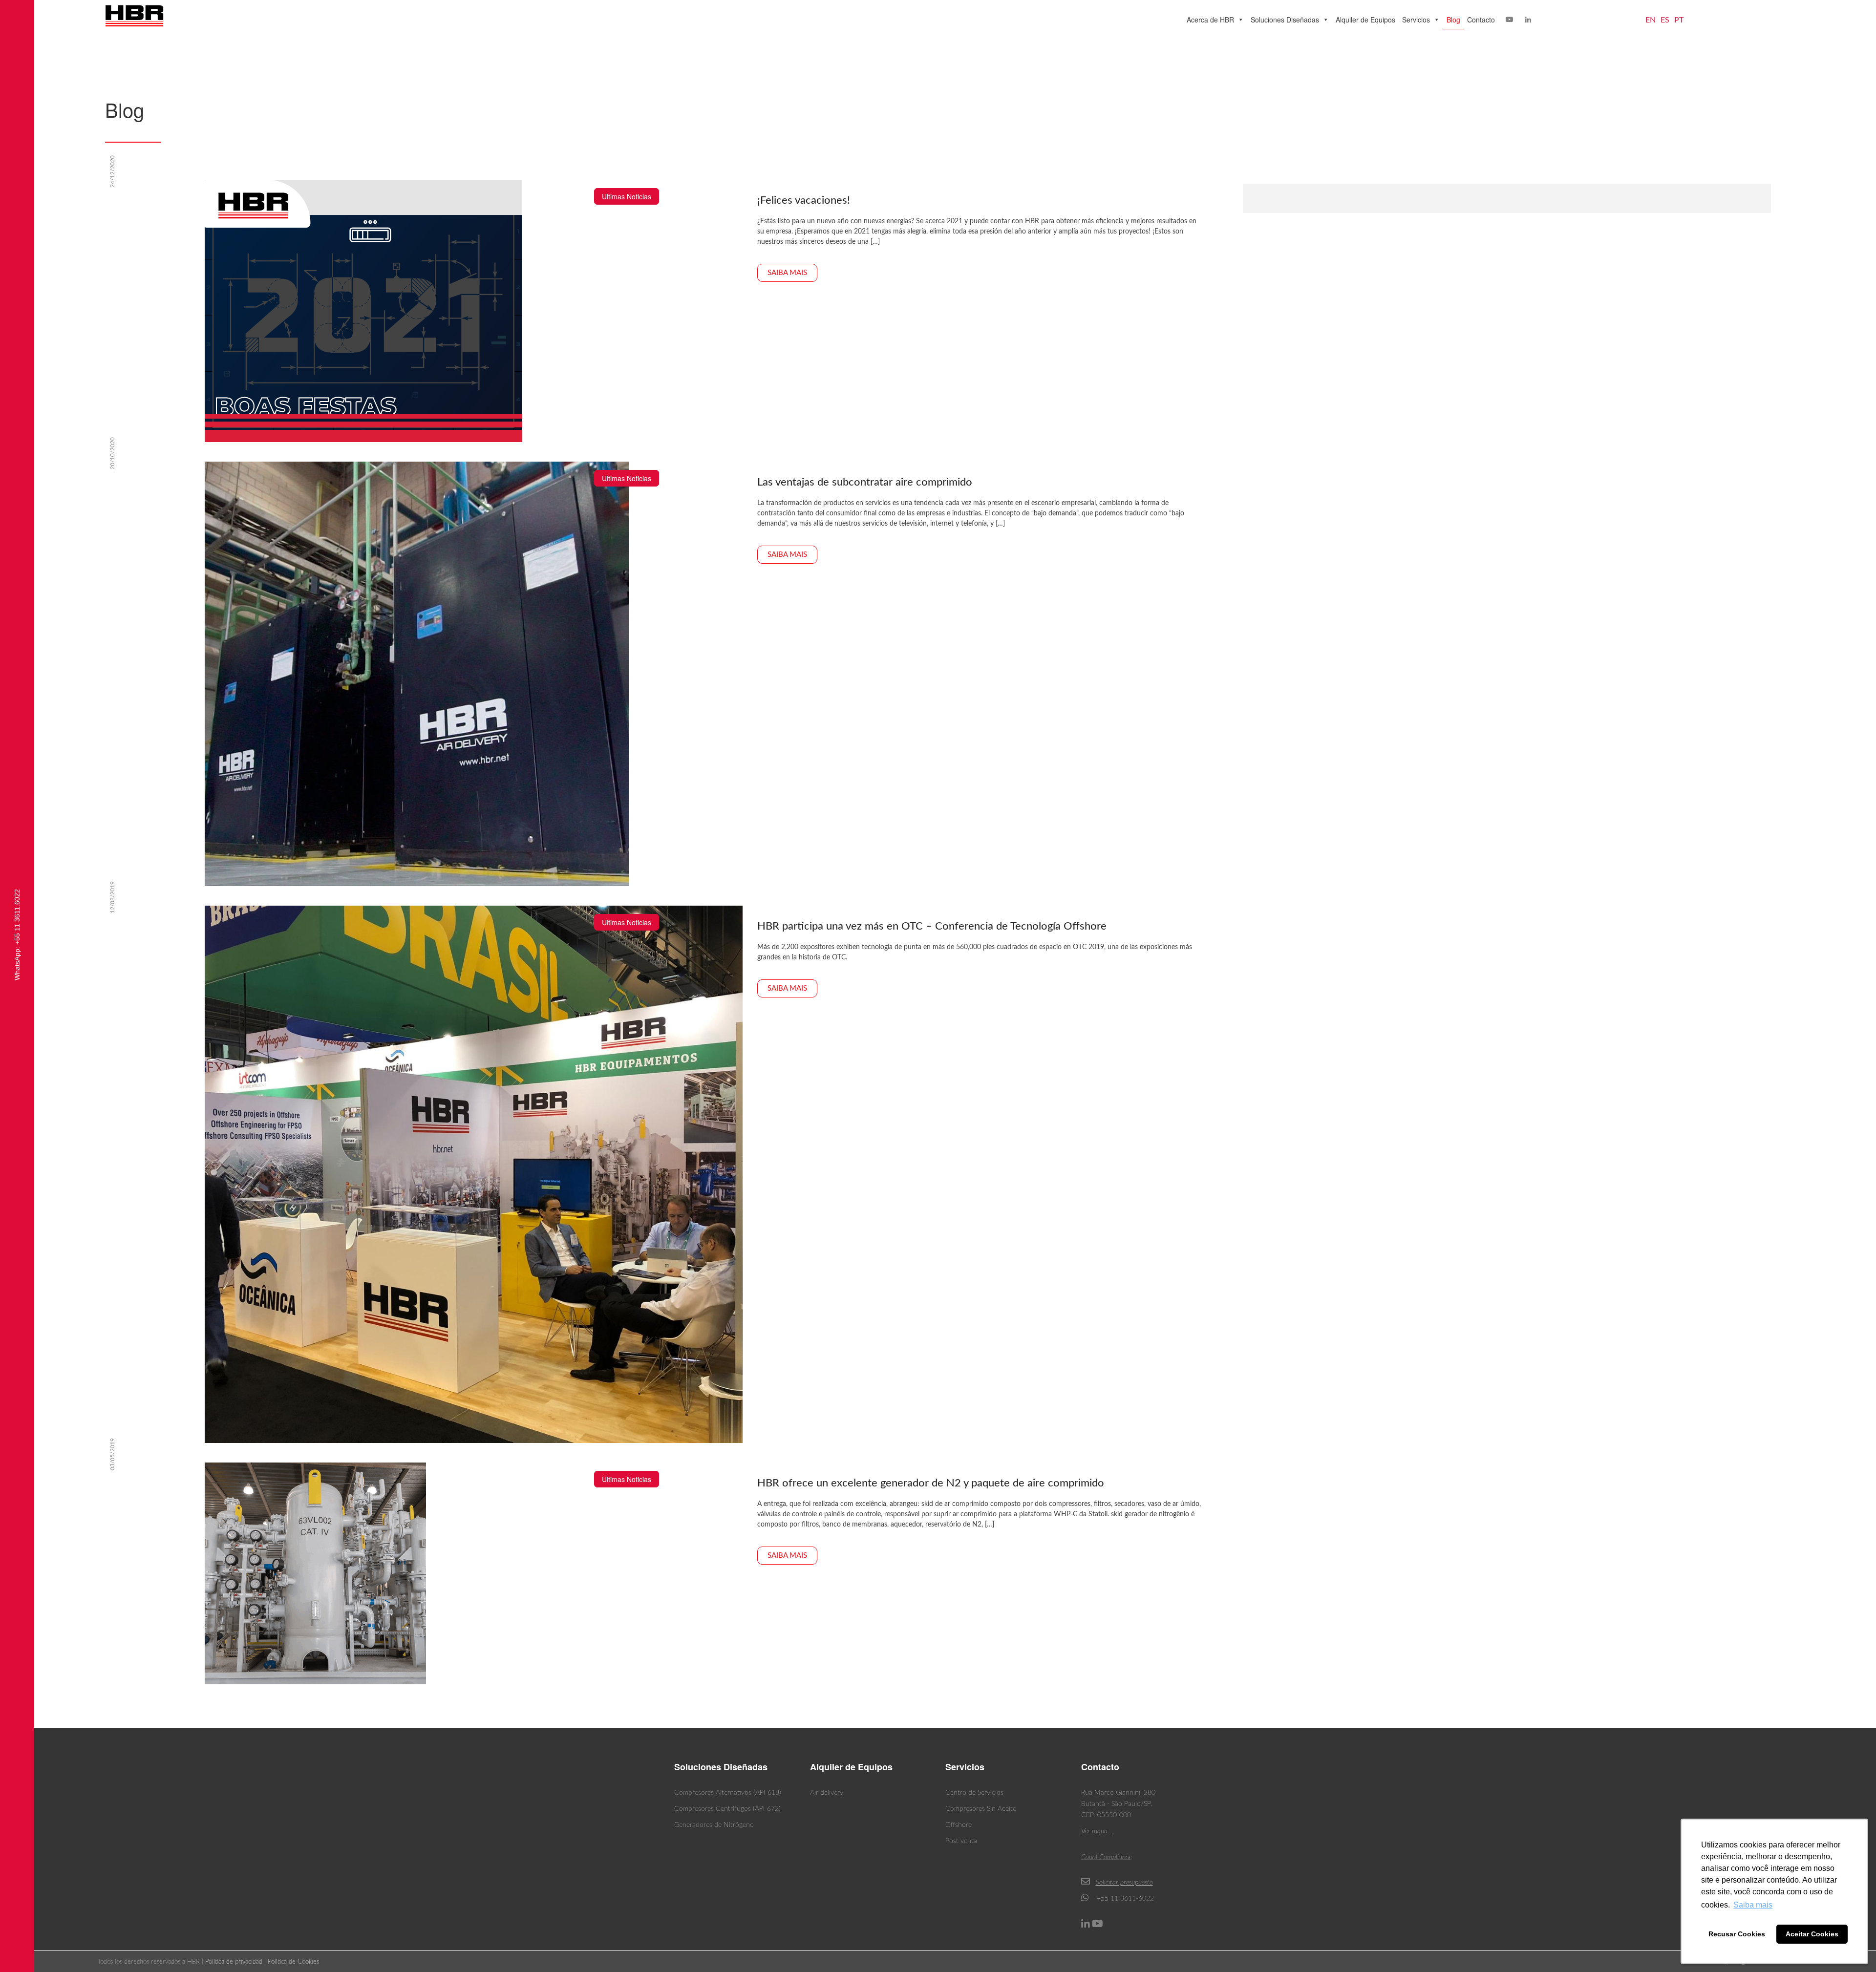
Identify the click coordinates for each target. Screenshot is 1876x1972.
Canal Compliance (1106, 1857)
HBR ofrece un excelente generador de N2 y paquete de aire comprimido (931, 1483)
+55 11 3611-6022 (1124, 1899)
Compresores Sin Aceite (981, 1809)
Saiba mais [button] (1753, 1905)
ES (1665, 20)
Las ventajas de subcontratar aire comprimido (865, 482)
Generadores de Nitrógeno (714, 1825)
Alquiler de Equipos (1365, 20)
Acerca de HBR (1210, 20)
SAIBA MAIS (787, 273)
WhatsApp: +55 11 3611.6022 (17, 934)
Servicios (1416, 20)
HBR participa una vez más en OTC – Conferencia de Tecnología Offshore (932, 926)
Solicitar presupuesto (1124, 1883)
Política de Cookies (293, 1962)
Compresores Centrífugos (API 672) (727, 1809)
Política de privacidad (234, 1962)
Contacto (1481, 20)
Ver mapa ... (1098, 1831)
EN (1651, 20)
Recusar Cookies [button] (1737, 1934)
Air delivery (827, 1793)
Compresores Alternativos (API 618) (728, 1793)
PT (1679, 20)
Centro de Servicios (974, 1793)
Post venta (961, 1841)
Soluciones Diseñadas (1285, 20)
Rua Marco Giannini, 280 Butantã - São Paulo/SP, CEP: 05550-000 (1118, 1804)
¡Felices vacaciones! (804, 200)
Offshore (959, 1825)
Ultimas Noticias (627, 196)
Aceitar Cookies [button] (1812, 1934)
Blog (1453, 20)
